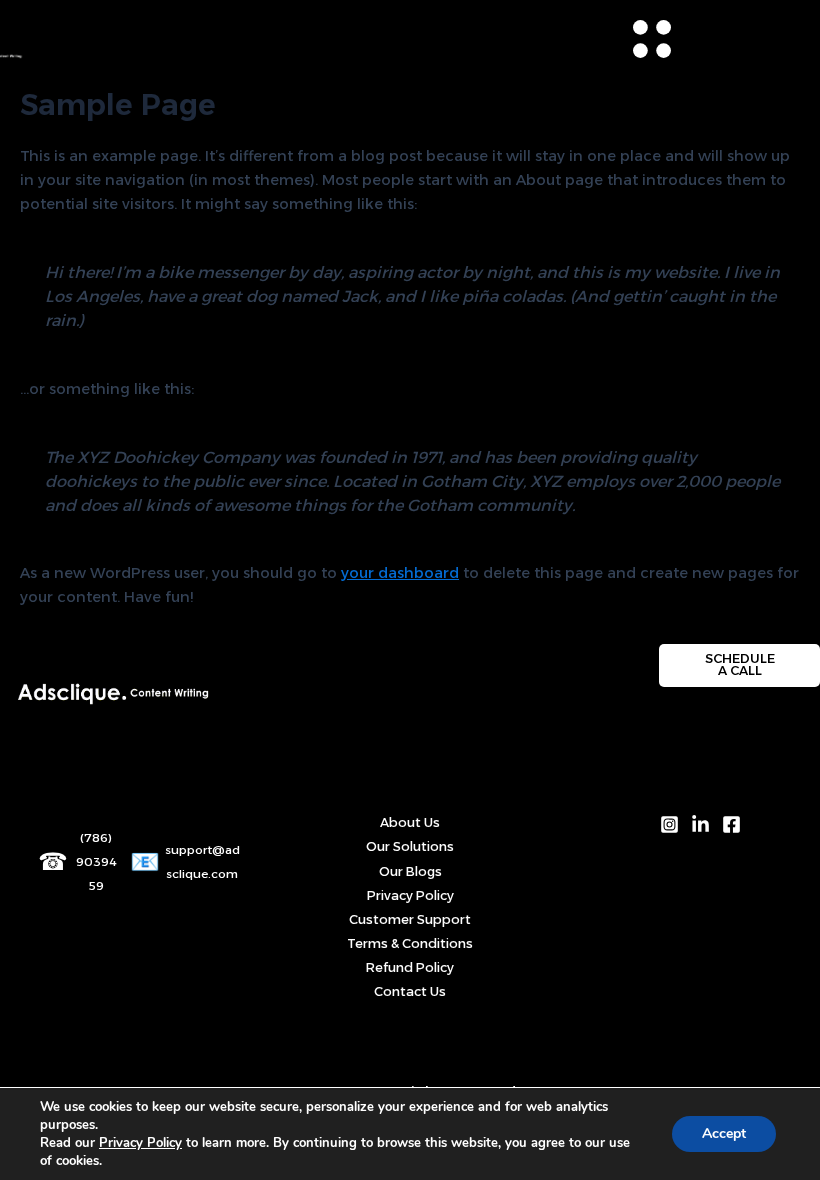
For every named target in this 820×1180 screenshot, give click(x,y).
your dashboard (400, 573)
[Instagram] (669, 824)
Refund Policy (410, 967)
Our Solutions (410, 846)
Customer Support (410, 919)
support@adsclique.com (202, 862)
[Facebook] (731, 824)
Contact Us (410, 991)
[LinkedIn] (700, 824)
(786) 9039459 (96, 862)
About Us (410, 822)
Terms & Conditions (410, 943)
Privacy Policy (410, 895)
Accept (724, 1133)
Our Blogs (410, 871)
